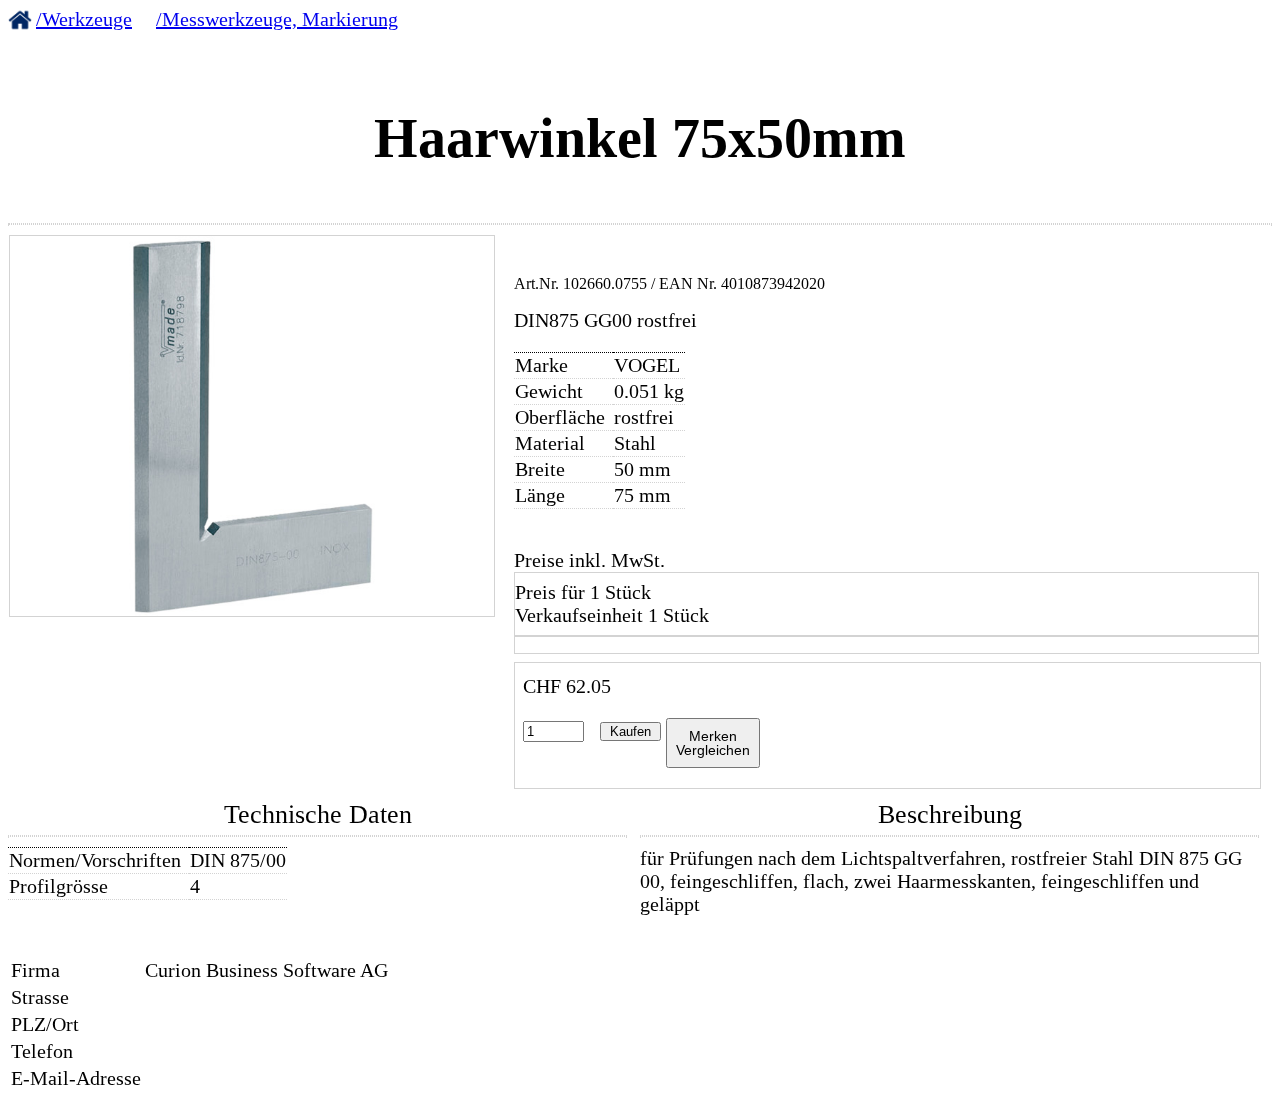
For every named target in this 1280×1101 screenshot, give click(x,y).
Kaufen (630, 731)
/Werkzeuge (84, 19)
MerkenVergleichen (713, 743)
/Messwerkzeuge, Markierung (277, 19)
